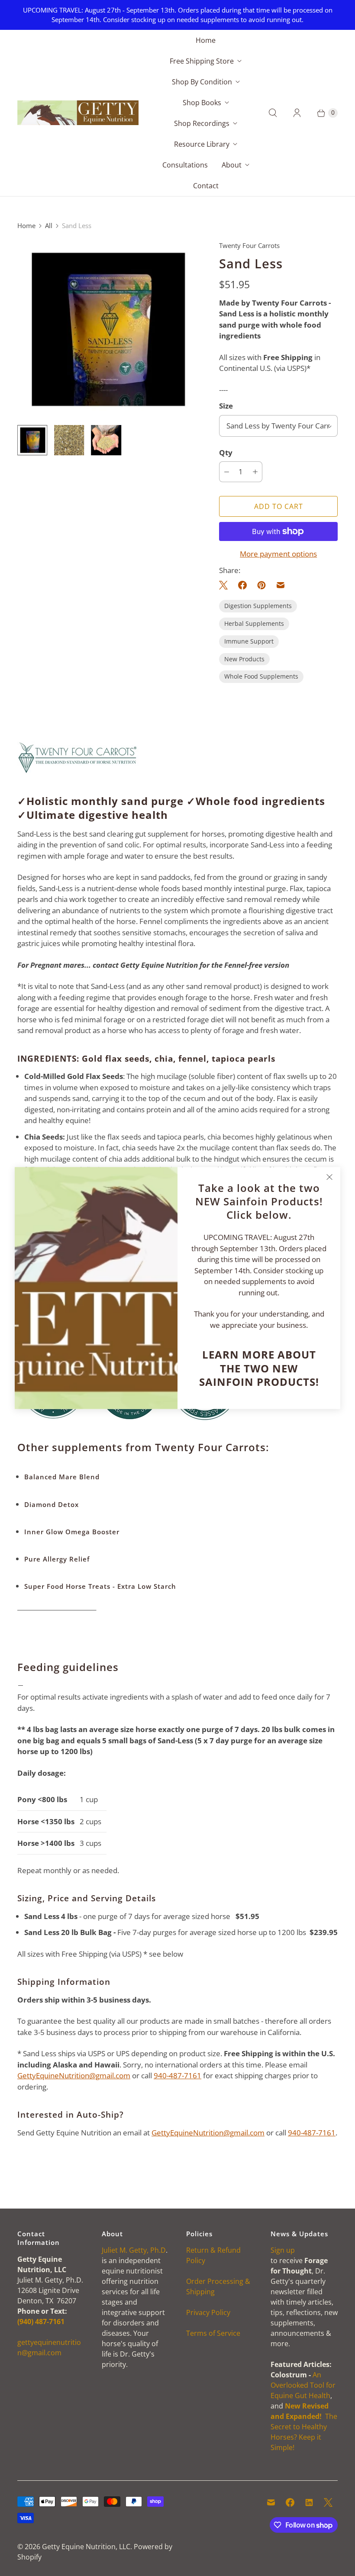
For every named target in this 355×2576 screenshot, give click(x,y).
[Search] (273, 113)
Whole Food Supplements (261, 676)
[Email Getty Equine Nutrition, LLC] (271, 2502)
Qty (226, 452)
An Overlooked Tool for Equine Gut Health (303, 2385)
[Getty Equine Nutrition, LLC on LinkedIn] (309, 2502)
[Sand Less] (106, 329)
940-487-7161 (177, 2075)
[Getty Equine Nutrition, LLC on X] (328, 2502)
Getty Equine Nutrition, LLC (86, 2547)
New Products (244, 659)
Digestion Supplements (258, 606)
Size (226, 406)
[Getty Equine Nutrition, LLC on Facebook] (290, 2502)
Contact (206, 186)
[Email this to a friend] (281, 585)
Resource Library (202, 144)
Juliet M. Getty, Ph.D (134, 2250)
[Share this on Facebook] (242, 585)
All (49, 225)
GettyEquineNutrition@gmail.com (74, 2075)
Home (206, 40)
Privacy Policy (208, 2312)
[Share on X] (226, 585)
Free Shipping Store (202, 61)
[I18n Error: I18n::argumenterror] (32, 440)
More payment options (278, 554)
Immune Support (249, 641)
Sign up (283, 2250)
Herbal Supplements (254, 623)
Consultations (185, 165)
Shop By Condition (202, 82)
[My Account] (297, 113)
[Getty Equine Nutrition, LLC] (78, 113)
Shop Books (202, 103)
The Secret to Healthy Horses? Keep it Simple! (304, 2427)
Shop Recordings (202, 123)
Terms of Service (213, 2333)
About (232, 165)
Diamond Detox (52, 1504)
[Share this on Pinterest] (261, 585)
